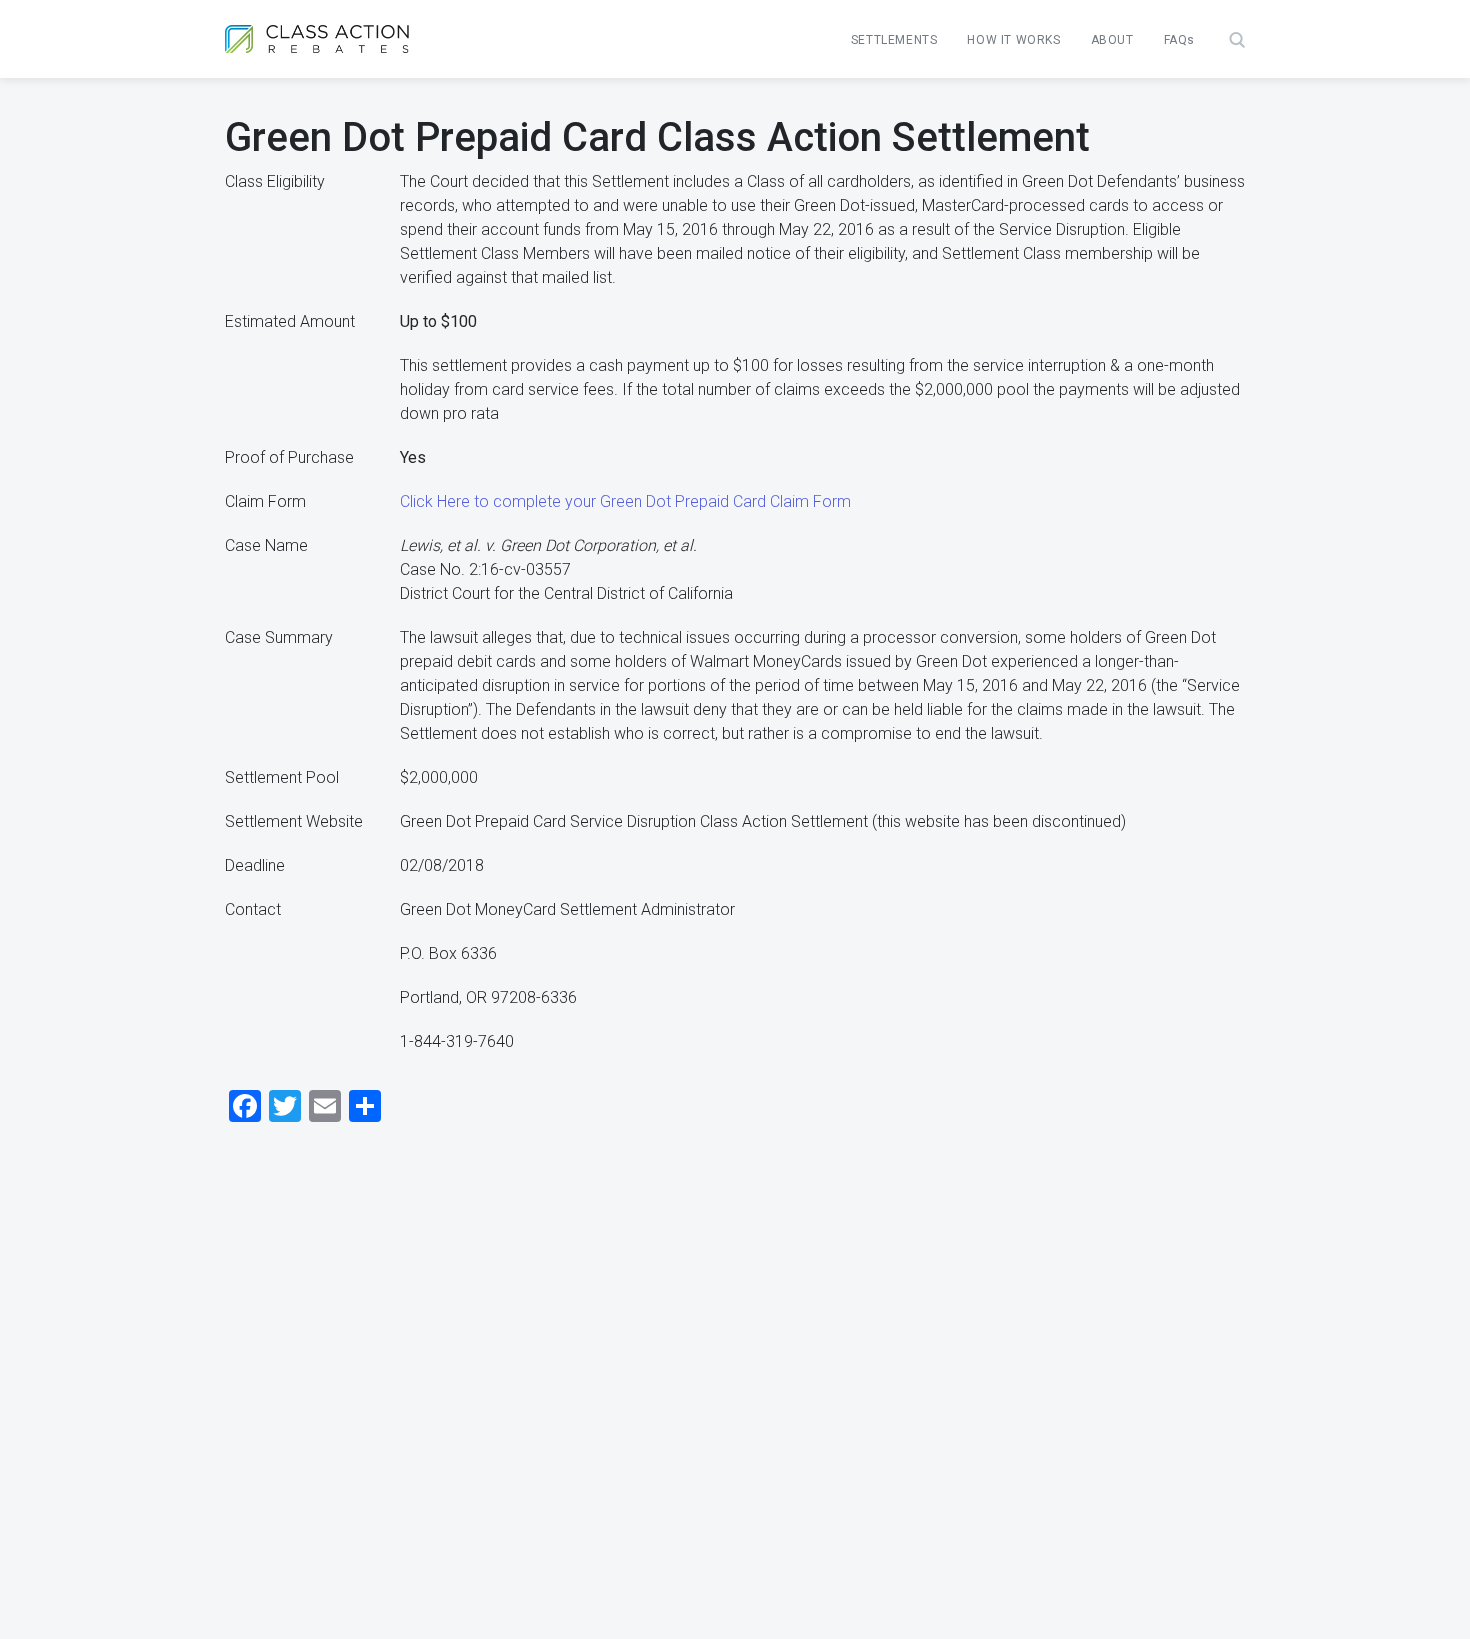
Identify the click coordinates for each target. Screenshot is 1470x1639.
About (1112, 40)
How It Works (1013, 40)
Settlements (894, 40)
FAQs (1179, 40)
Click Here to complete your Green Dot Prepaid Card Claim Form (625, 501)
